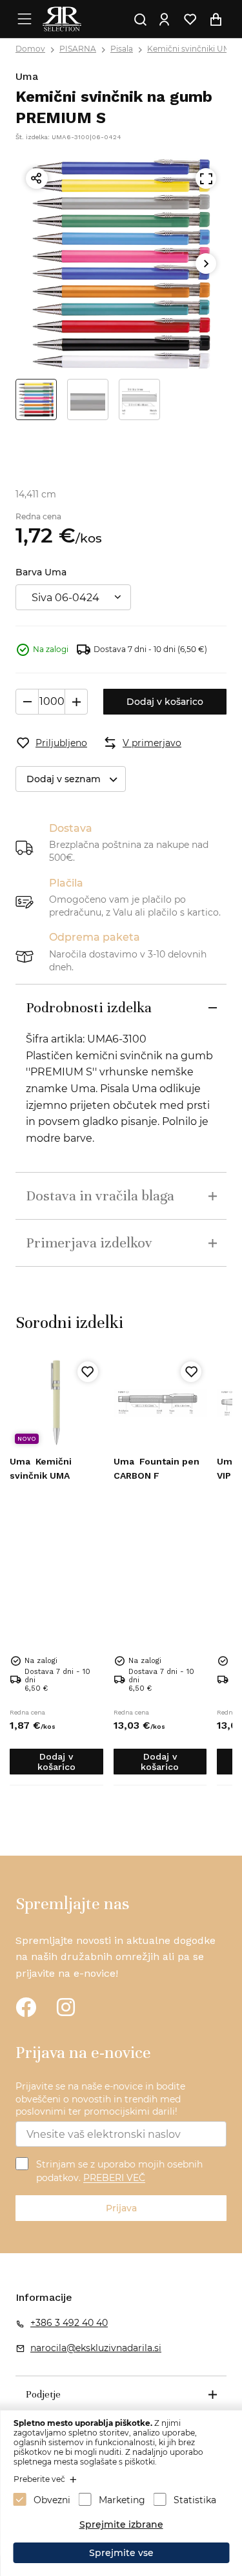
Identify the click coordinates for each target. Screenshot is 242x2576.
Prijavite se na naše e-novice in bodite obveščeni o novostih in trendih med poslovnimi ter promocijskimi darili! (100, 2099)
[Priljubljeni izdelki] (190, 19)
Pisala (122, 49)
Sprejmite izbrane (121, 2524)
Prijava (121, 2208)
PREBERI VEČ (114, 2178)
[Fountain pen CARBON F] (160, 1403)
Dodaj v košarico (165, 702)
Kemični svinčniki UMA (192, 49)
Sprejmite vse (121, 2553)
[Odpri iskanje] (141, 19)
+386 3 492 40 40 (69, 2323)
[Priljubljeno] (88, 1372)
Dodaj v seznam (64, 779)
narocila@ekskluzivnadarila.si (96, 2348)
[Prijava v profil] (165, 19)
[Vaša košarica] (216, 19)
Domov (30, 49)
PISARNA (78, 49)
